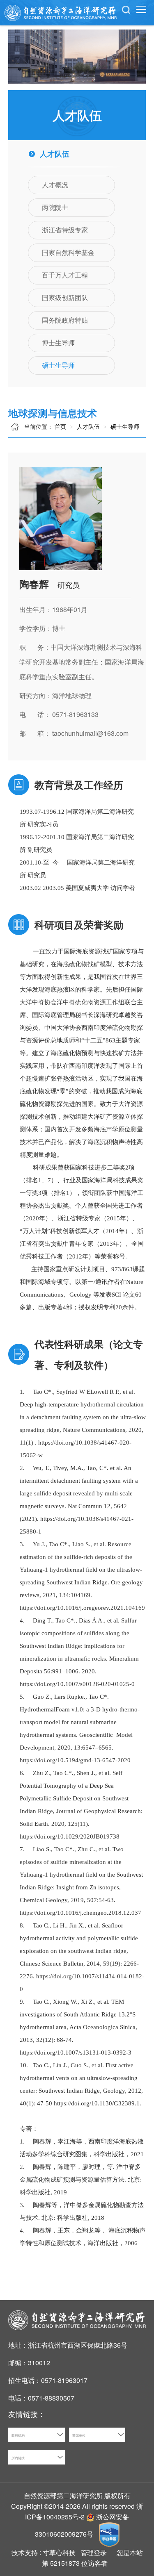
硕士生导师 (124, 426)
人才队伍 (87, 426)
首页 (60, 426)
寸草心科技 (59, 2552)
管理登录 (94, 2552)
